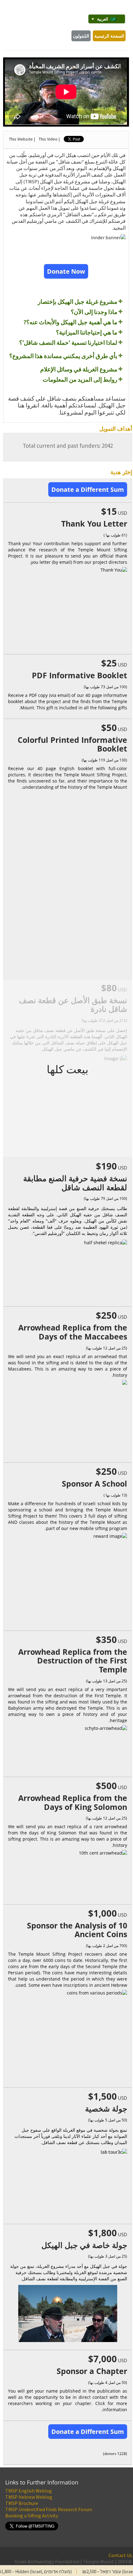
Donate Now (66, 271)
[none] (107, 19)
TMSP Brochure (22, 2503)
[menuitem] (107, 19)
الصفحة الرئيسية (109, 36)
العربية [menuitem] (103, 19)
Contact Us (120, 2555)
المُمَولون (81, 36)
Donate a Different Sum (88, 489)
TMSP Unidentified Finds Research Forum (49, 2509)
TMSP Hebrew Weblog (29, 2497)
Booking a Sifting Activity (32, 2515)
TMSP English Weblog (29, 2491)
